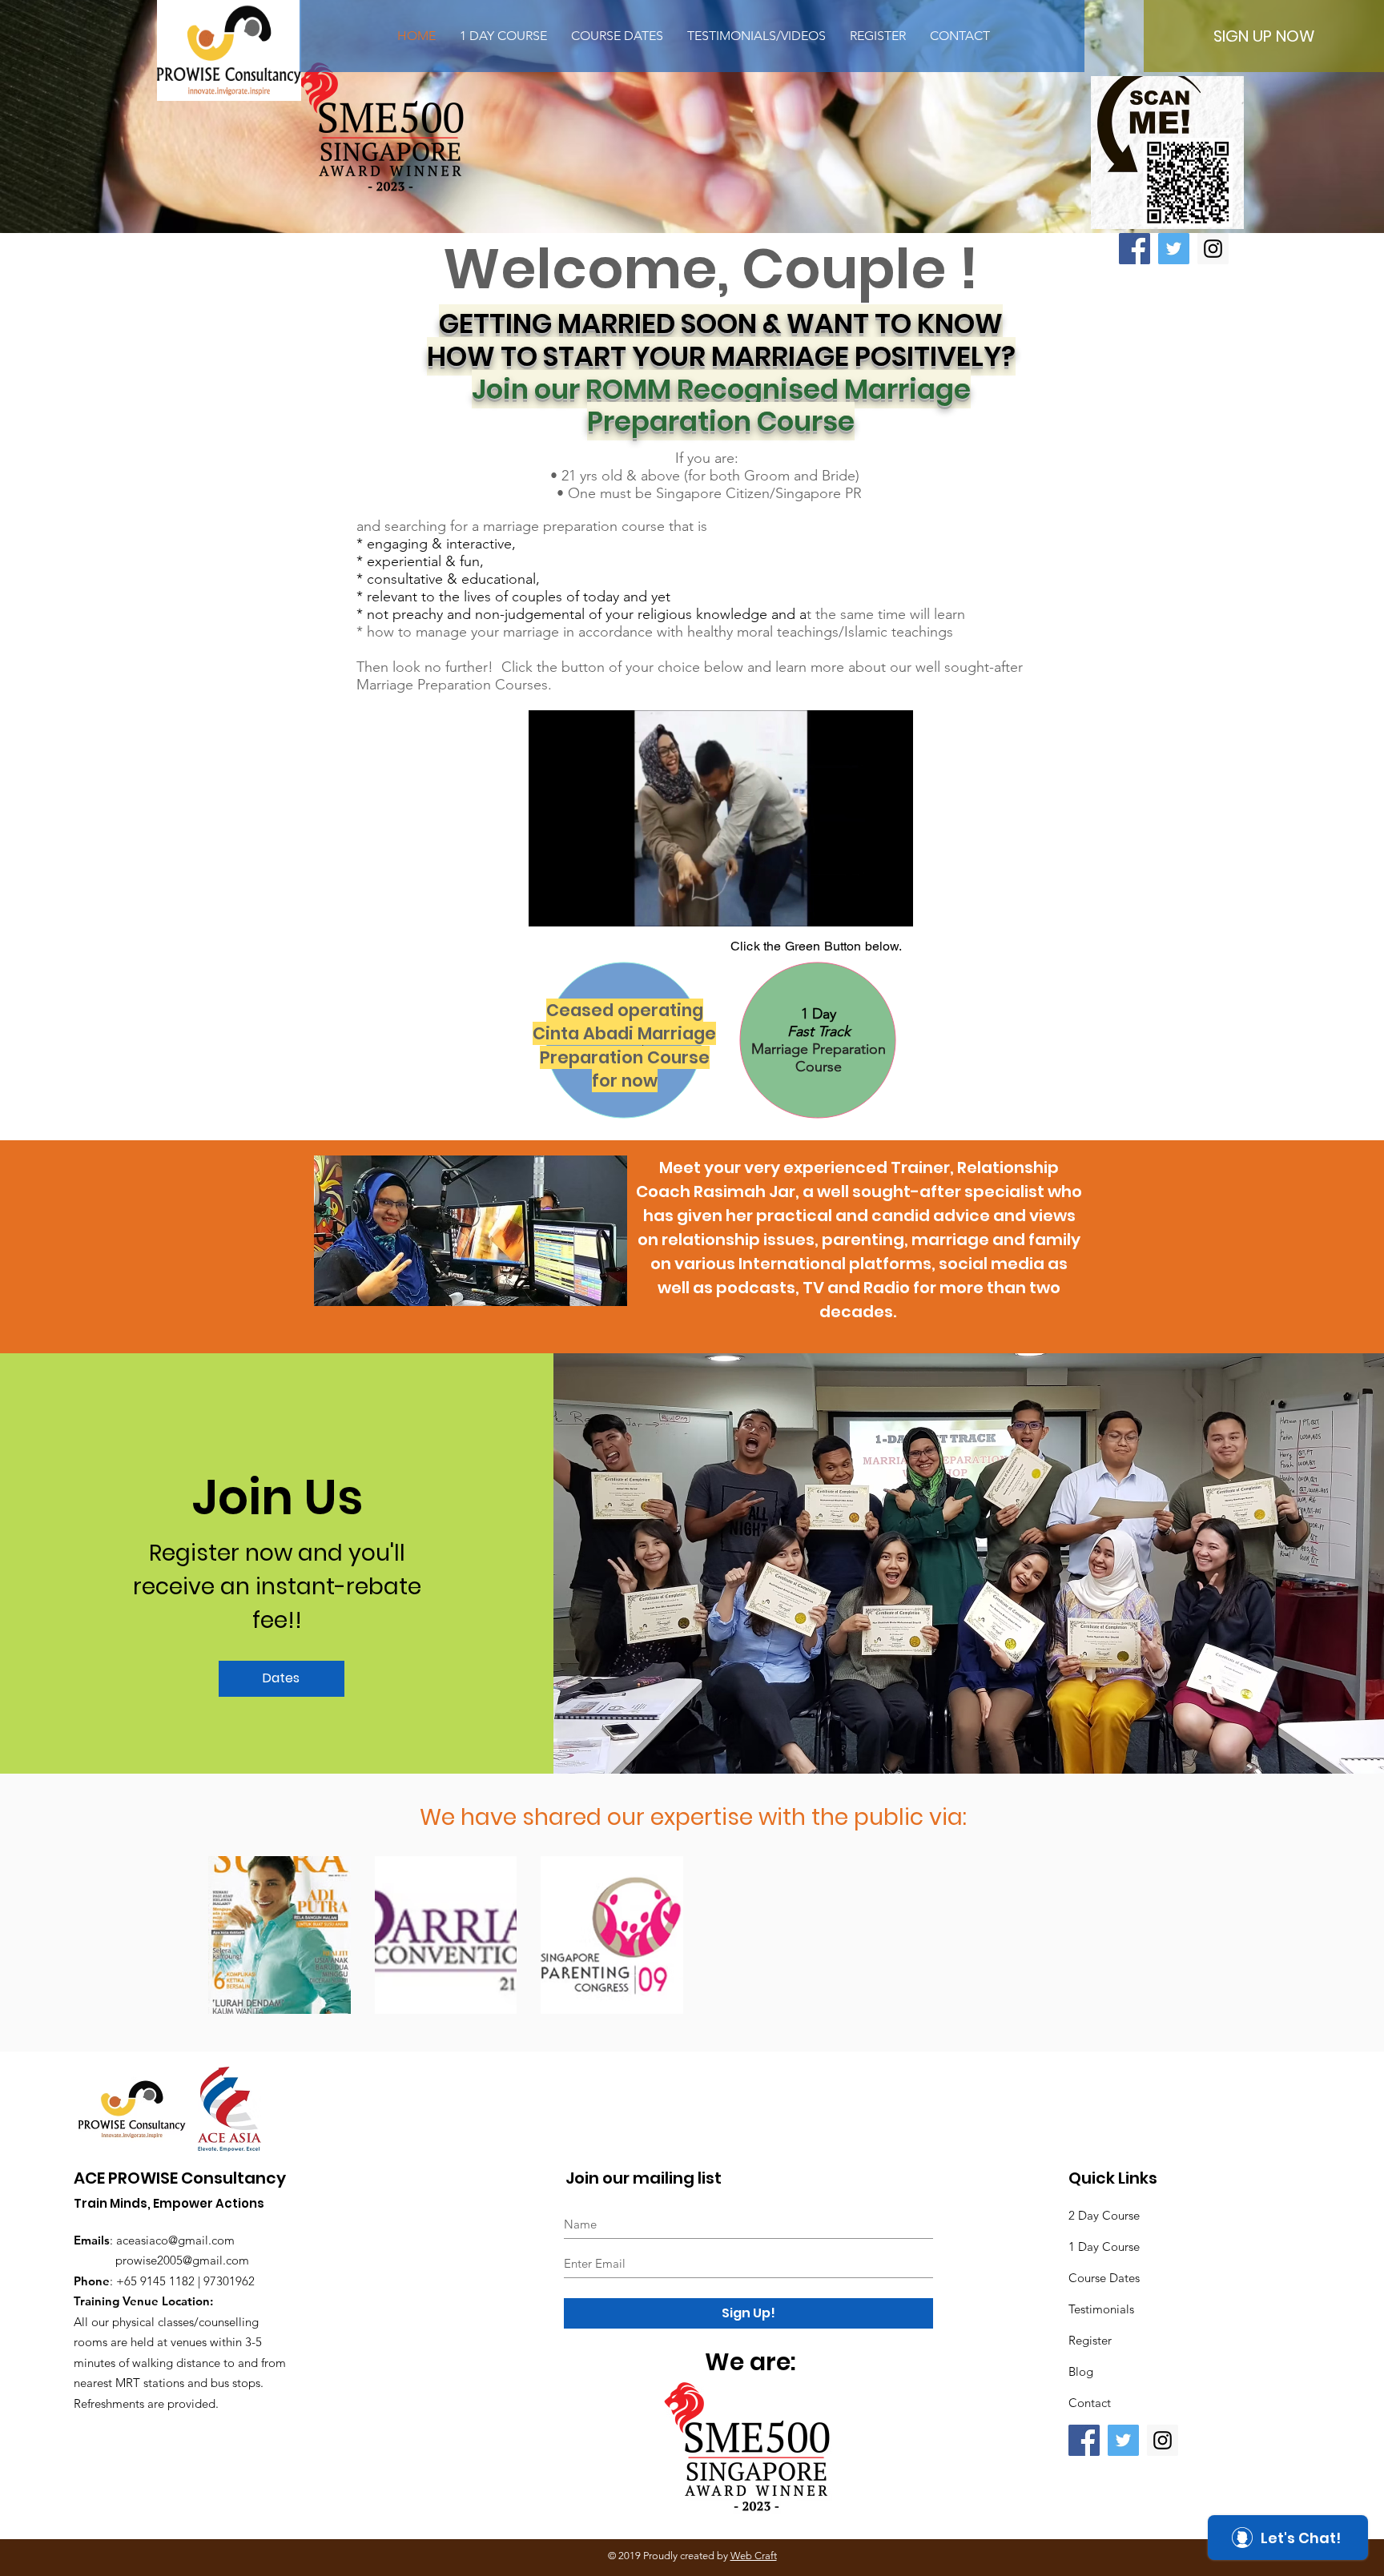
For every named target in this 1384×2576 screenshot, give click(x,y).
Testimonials (1101, 2309)
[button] (778, 1935)
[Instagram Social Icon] (1213, 249)
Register (1090, 2340)
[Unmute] (577, 905)
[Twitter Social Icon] (1174, 249)
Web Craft (754, 2556)
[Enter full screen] (891, 905)
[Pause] (549, 905)
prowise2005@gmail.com (182, 2260)
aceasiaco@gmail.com (175, 2240)
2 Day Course (1104, 2215)
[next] (1153, 1943)
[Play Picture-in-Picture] (864, 905)
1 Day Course (1104, 2246)
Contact (1090, 2403)
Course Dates (1104, 2278)
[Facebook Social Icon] (1135, 249)
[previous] (237, 1943)
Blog (1081, 2371)
